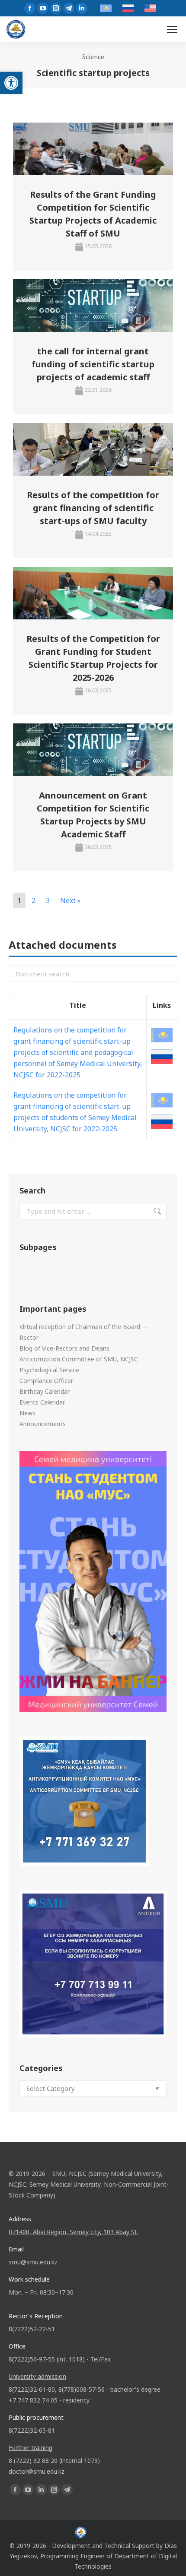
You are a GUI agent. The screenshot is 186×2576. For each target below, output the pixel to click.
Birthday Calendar (45, 1391)
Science (93, 57)
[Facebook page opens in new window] (30, 8)
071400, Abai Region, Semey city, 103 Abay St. (74, 2232)
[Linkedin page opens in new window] (82, 8)
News (27, 1413)
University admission (37, 2376)
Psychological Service (49, 1370)
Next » (71, 900)
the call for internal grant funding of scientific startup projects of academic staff (93, 364)
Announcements (43, 1424)
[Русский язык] (162, 1057)
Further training (30, 2448)
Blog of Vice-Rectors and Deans (64, 1348)
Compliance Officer (46, 1381)
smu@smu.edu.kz (33, 2262)
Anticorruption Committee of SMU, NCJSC (79, 1359)
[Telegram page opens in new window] (69, 8)
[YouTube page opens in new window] (43, 8)
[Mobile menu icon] (172, 30)
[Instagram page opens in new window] (56, 8)
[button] (11, 83)
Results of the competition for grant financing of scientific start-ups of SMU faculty (93, 508)
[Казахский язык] (162, 1035)
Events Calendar (42, 1402)
